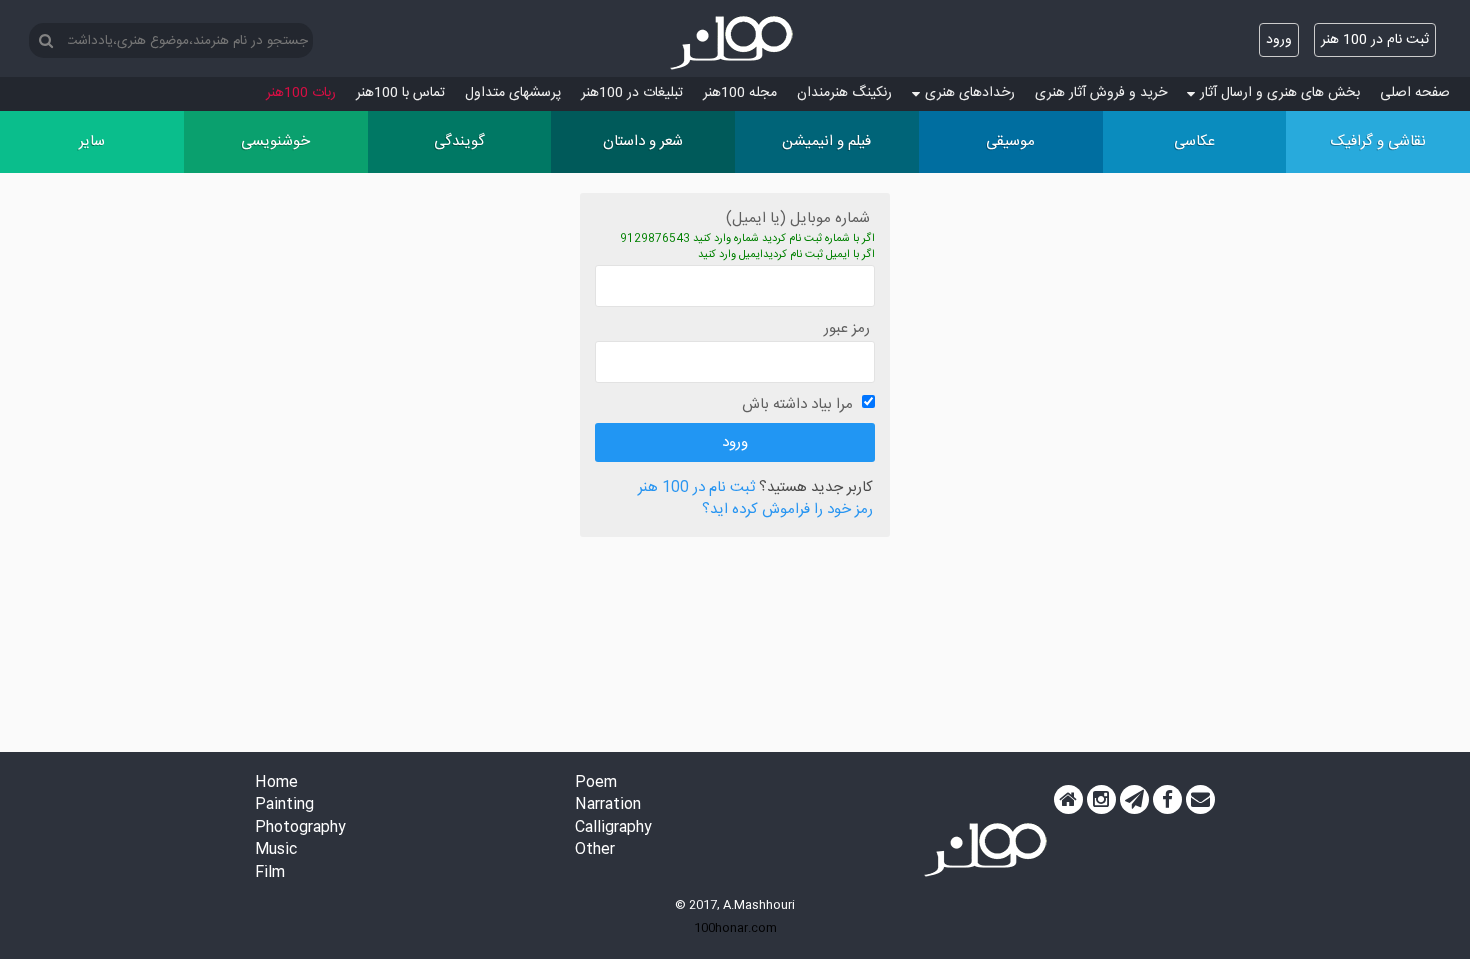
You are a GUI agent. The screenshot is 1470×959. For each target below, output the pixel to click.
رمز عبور (847, 328)
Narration (608, 805)
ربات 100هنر (301, 93)
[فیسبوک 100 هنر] (1167, 800)
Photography (300, 828)
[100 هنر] (735, 43)
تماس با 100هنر (400, 93)
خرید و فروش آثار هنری (1101, 93)
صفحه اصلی (1415, 93)
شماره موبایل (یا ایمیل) (798, 218)
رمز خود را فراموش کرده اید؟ (787, 510)
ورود (1279, 40)
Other (595, 850)
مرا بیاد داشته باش (797, 404)
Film (270, 873)
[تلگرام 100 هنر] (1134, 800)
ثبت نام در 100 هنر (1375, 40)
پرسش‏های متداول (513, 93)
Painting (284, 805)
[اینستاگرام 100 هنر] (1101, 800)
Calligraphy (613, 828)
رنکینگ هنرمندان (844, 93)
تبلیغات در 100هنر (632, 93)
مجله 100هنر (740, 93)
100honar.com (735, 928)
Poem (596, 783)
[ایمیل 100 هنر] (1200, 800)
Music (276, 850)
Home (276, 783)
